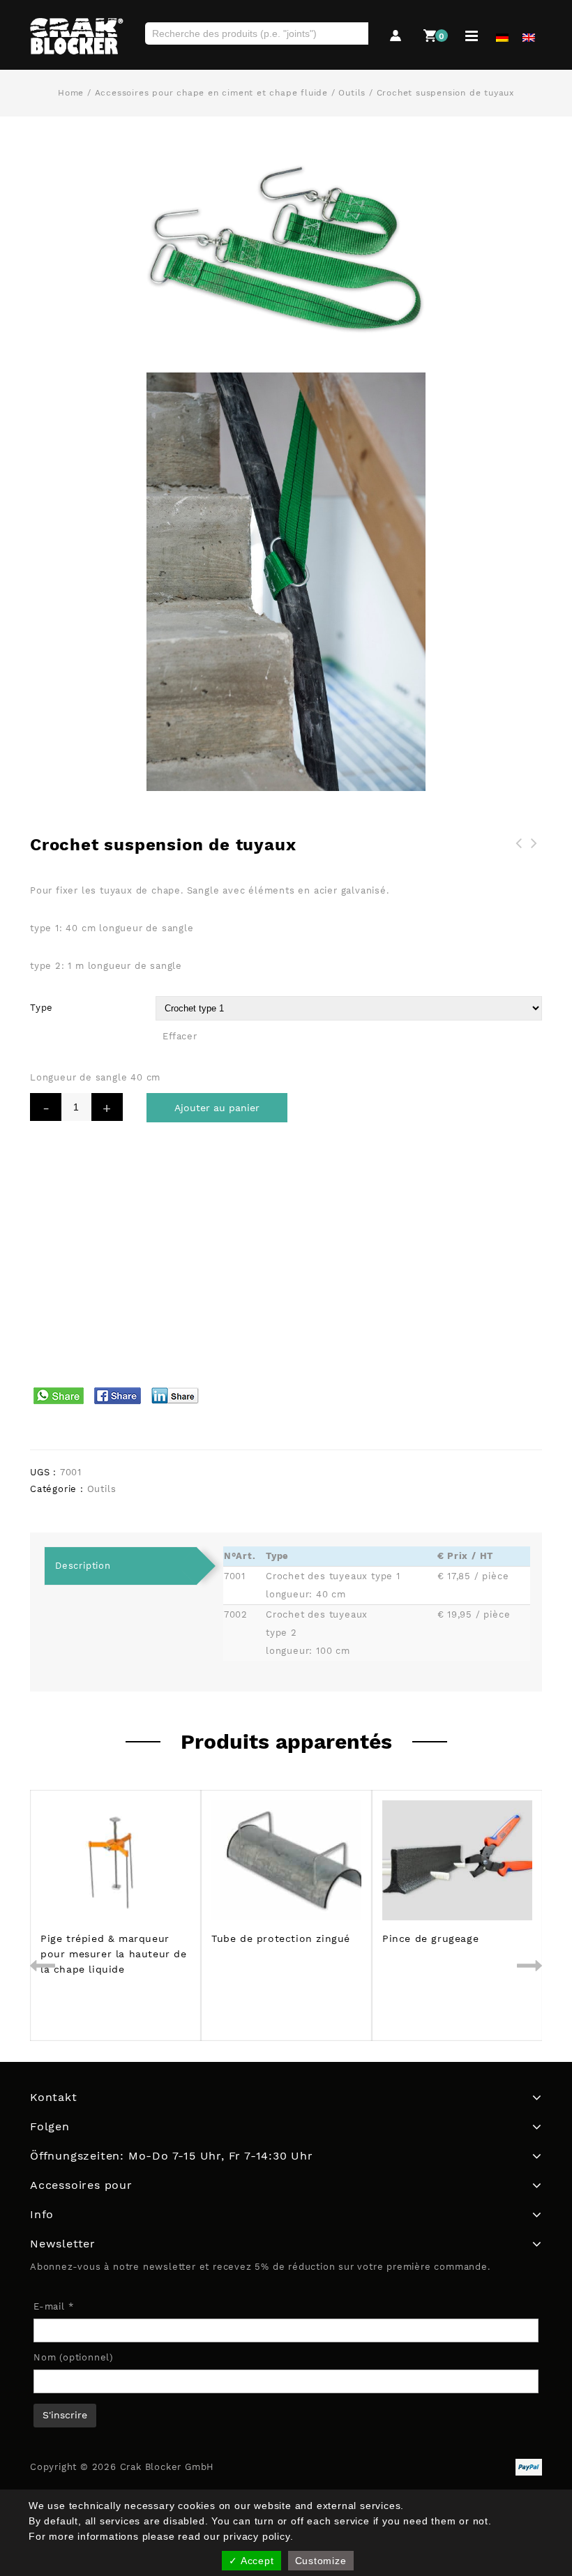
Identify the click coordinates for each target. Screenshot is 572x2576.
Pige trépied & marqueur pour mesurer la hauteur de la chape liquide (534, 868)
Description (83, 1566)
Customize (321, 2561)
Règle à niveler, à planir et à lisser (519, 860)
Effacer (180, 1036)
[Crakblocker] (77, 36)
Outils (352, 93)
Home (71, 93)
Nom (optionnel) (74, 2357)
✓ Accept (251, 2561)
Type (42, 1008)
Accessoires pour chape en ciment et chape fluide (211, 93)
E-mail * (53, 2306)
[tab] (121, 1566)
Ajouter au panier (217, 1108)
